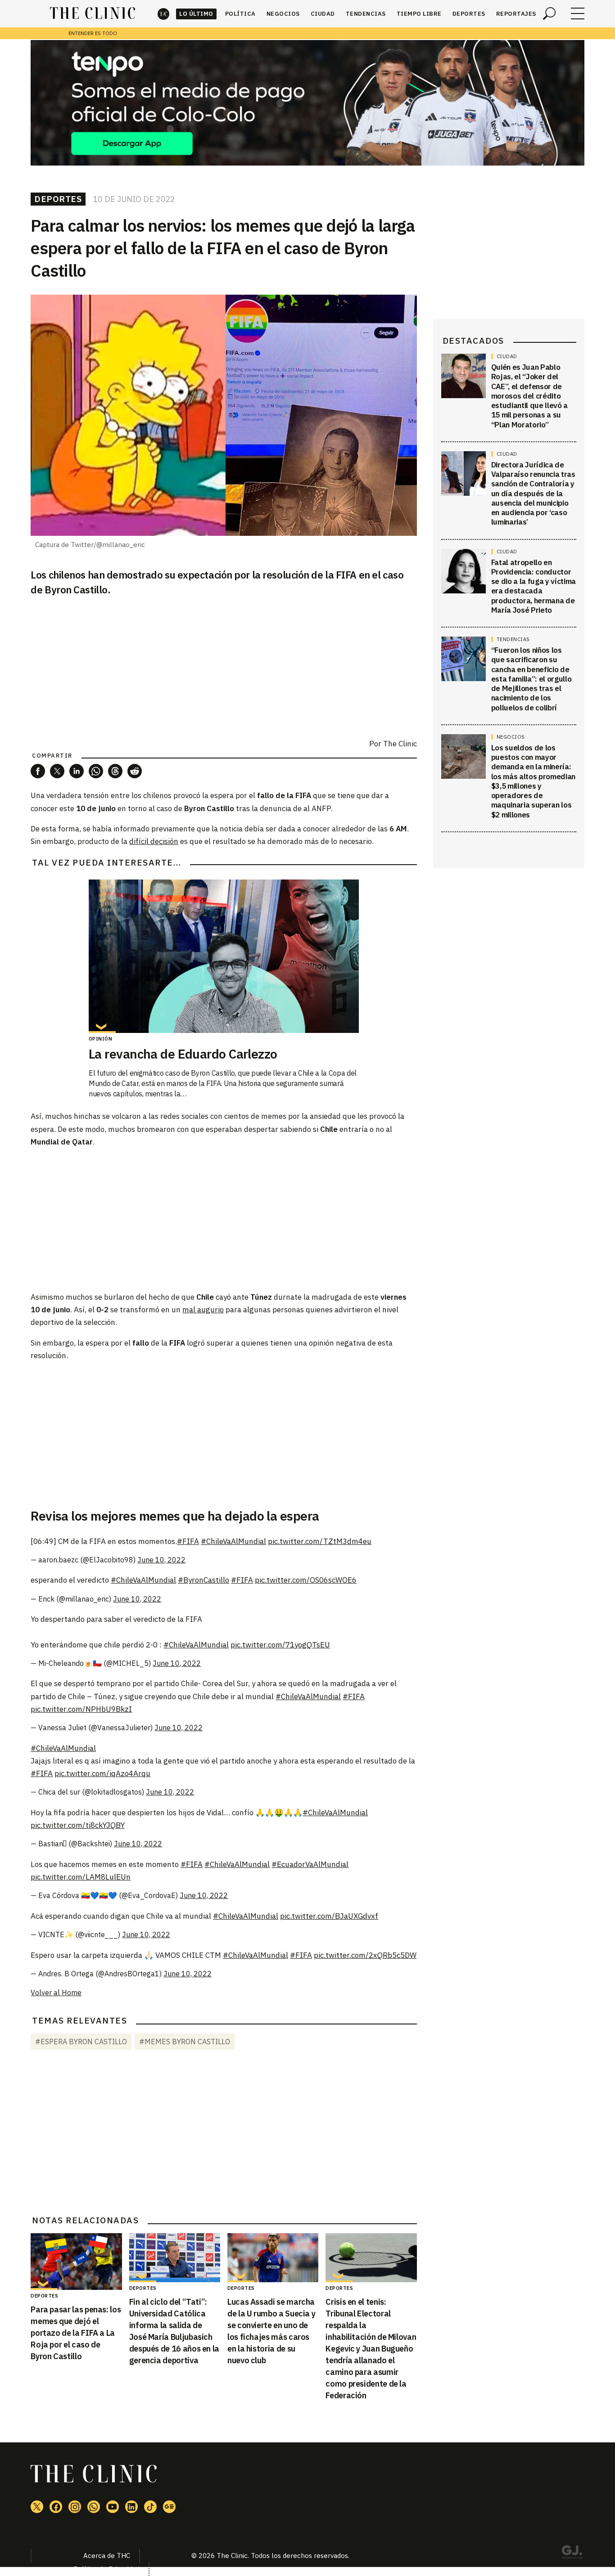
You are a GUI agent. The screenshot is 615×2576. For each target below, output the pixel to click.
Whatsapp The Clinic (94, 2507)
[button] (38, 771)
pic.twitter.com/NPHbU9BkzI (81, 1709)
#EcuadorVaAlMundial (310, 1864)
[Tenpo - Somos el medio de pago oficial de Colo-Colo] (307, 103)
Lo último (196, 14)
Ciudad (323, 14)
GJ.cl (572, 2554)
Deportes (469, 14)
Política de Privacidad (106, 2569)
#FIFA (188, 1541)
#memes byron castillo (185, 2042)
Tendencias (366, 14)
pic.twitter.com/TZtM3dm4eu (320, 1541)
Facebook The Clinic (56, 2507)
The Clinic (163, 14)
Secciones (578, 13)
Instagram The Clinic (75, 2507)
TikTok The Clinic (150, 2507)
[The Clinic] (93, 13)
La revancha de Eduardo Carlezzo (183, 1054)
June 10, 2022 (161, 1560)
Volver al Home (56, 1993)
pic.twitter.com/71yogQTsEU (280, 1645)
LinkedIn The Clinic (131, 2507)
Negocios (283, 14)
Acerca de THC (107, 2556)
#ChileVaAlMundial (233, 1541)
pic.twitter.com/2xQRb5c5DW (365, 1955)
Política (240, 14)
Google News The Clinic (169, 2507)
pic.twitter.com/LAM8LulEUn (81, 1877)
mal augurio (203, 1310)
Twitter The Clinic (37, 2507)
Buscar (549, 13)
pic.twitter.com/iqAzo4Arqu (102, 1773)
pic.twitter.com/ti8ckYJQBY (78, 1825)
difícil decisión (154, 841)
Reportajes (516, 14)
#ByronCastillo (203, 1580)
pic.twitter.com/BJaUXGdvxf (329, 1916)
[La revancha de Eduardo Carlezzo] (224, 956)
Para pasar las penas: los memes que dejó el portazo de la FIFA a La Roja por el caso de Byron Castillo (76, 2333)
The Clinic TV (113, 2507)
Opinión (101, 1039)
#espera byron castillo (81, 2042)
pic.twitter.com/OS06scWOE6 (306, 1580)
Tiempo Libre (419, 14)
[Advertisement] (224, 1219)
